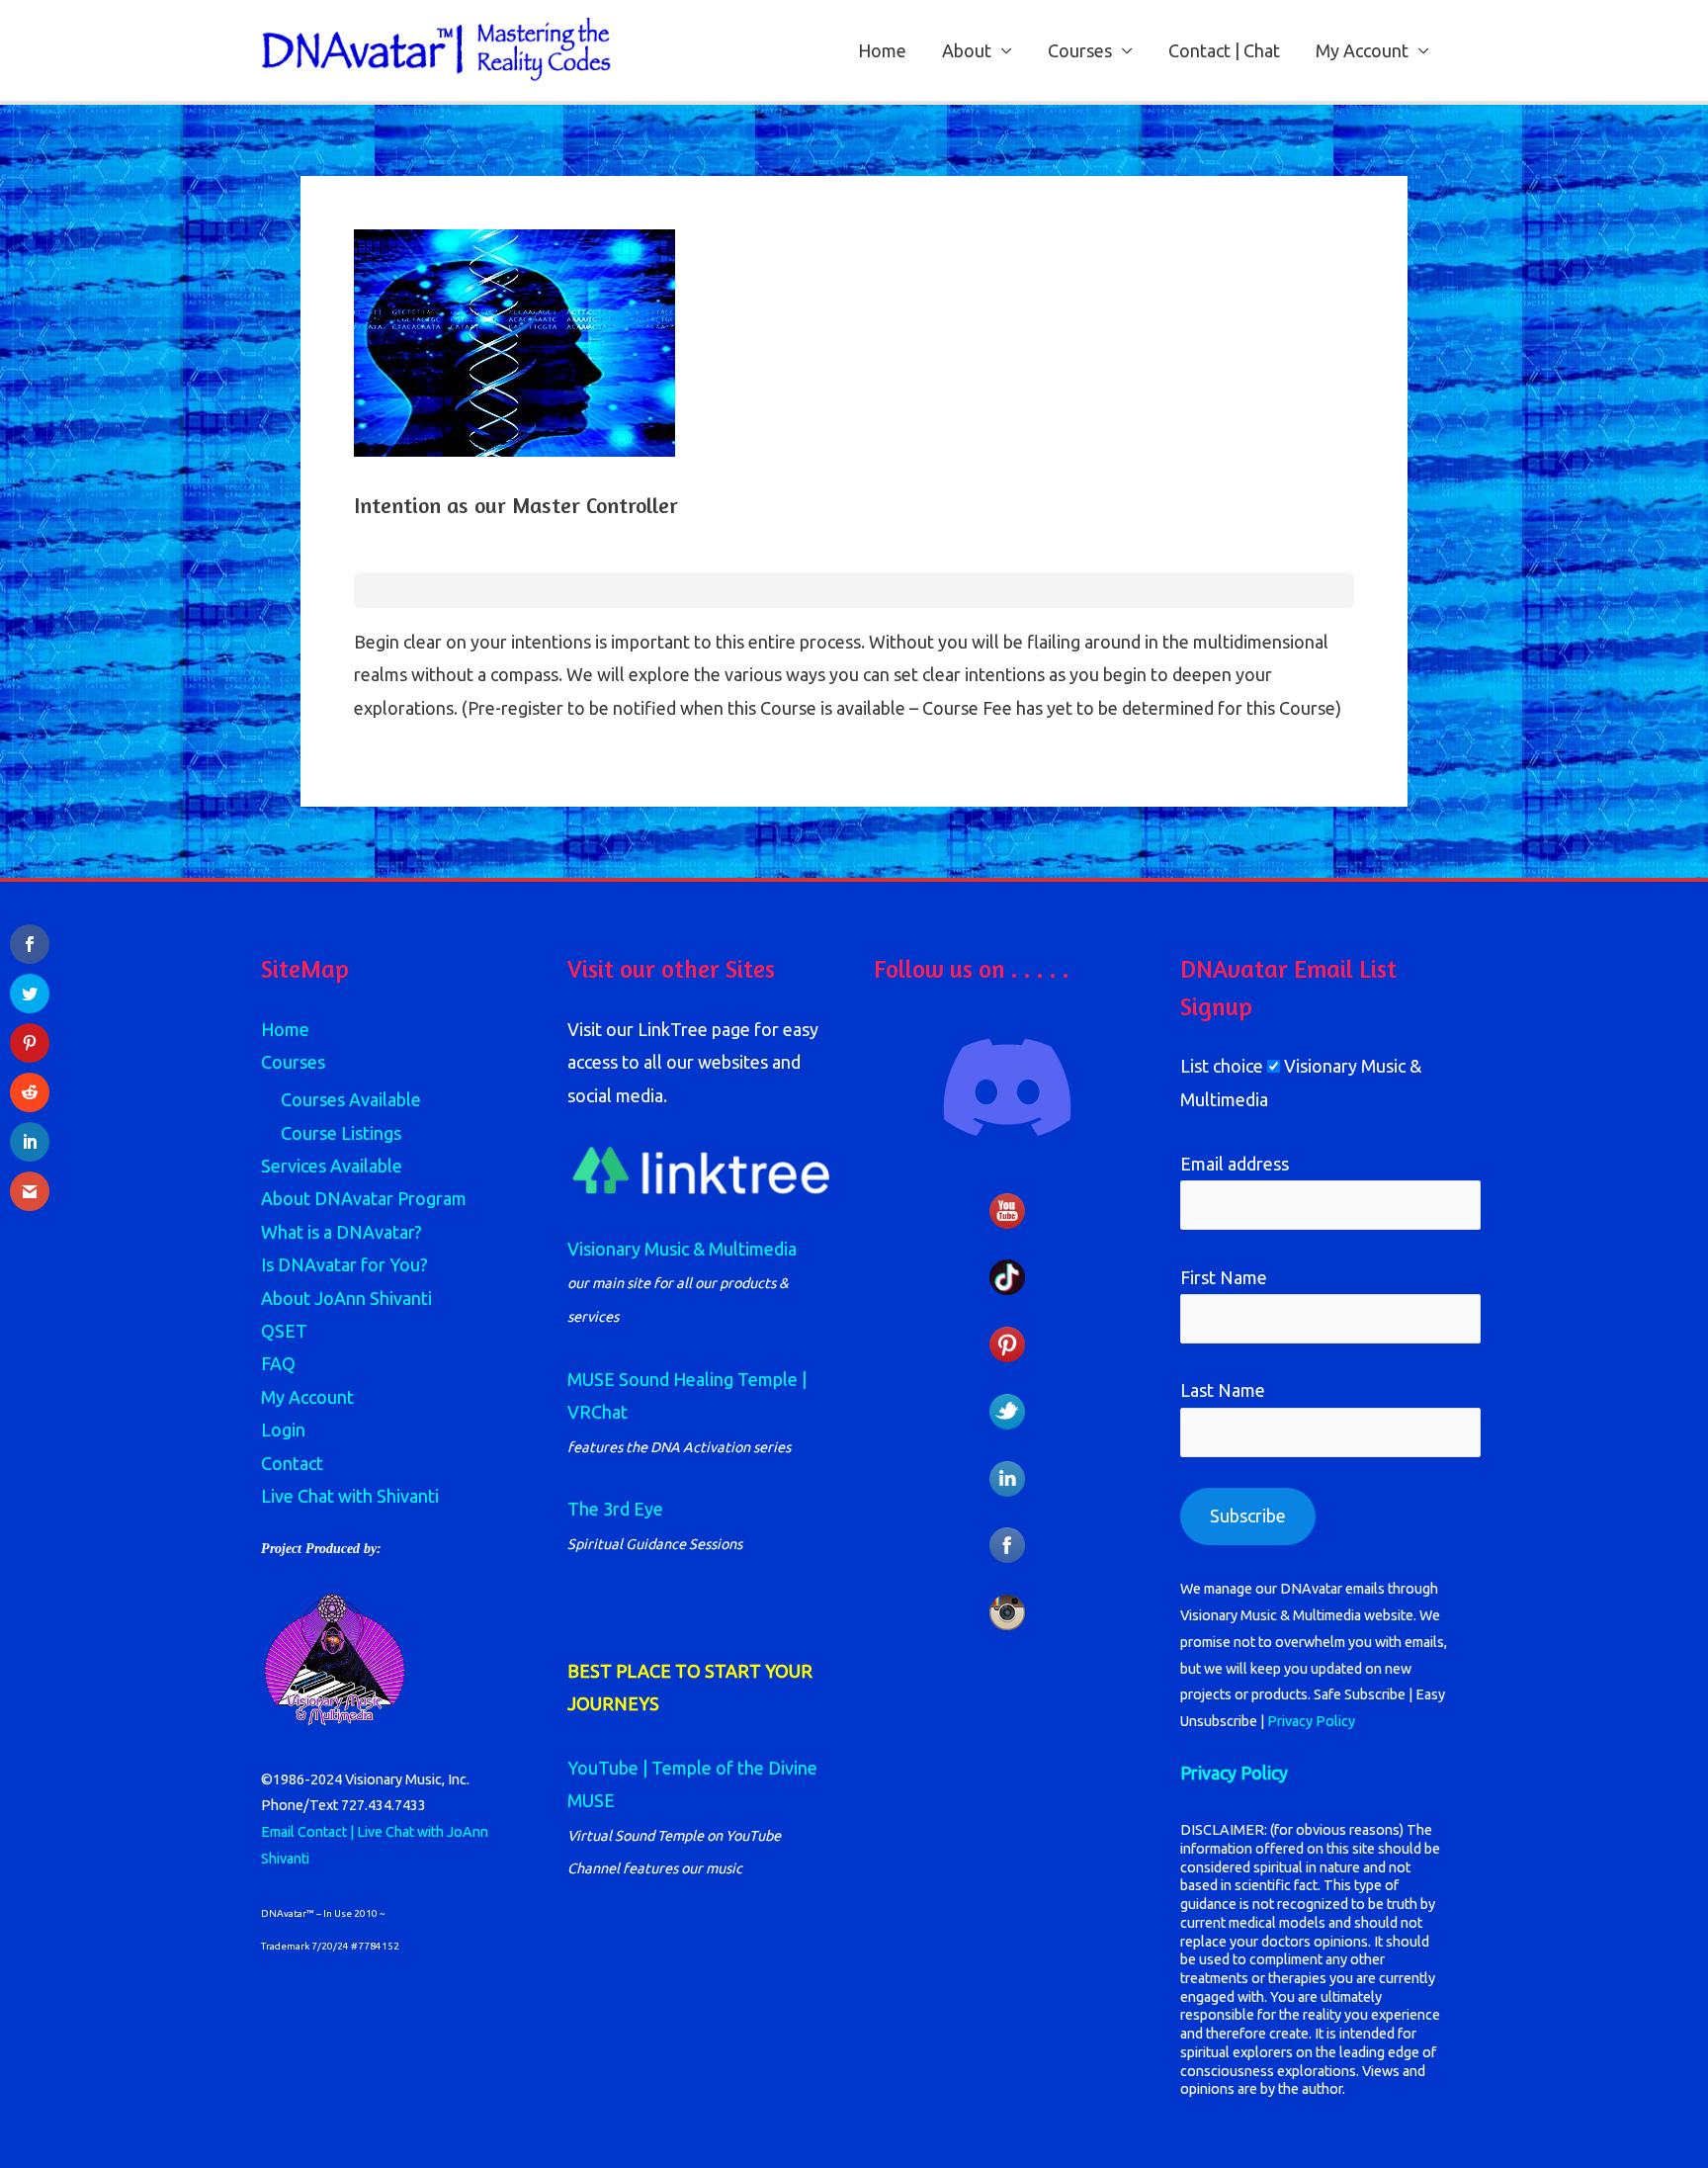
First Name (1224, 1277)
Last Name (1223, 1390)
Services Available (332, 1166)
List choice (1222, 1066)
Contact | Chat (1224, 50)
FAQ (278, 1363)
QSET (284, 1331)
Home (882, 50)
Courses (1080, 50)
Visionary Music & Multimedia (682, 1249)
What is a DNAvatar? (342, 1232)
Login (283, 1430)
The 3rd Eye (615, 1509)
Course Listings (341, 1133)
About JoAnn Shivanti (346, 1298)
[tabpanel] (854, 675)
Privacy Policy (1311, 1721)
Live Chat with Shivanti (350, 1496)
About (967, 50)
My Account (1362, 50)
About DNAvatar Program (364, 1198)
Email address (1235, 1164)
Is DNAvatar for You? (344, 1264)
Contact (292, 1463)
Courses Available (351, 1099)
